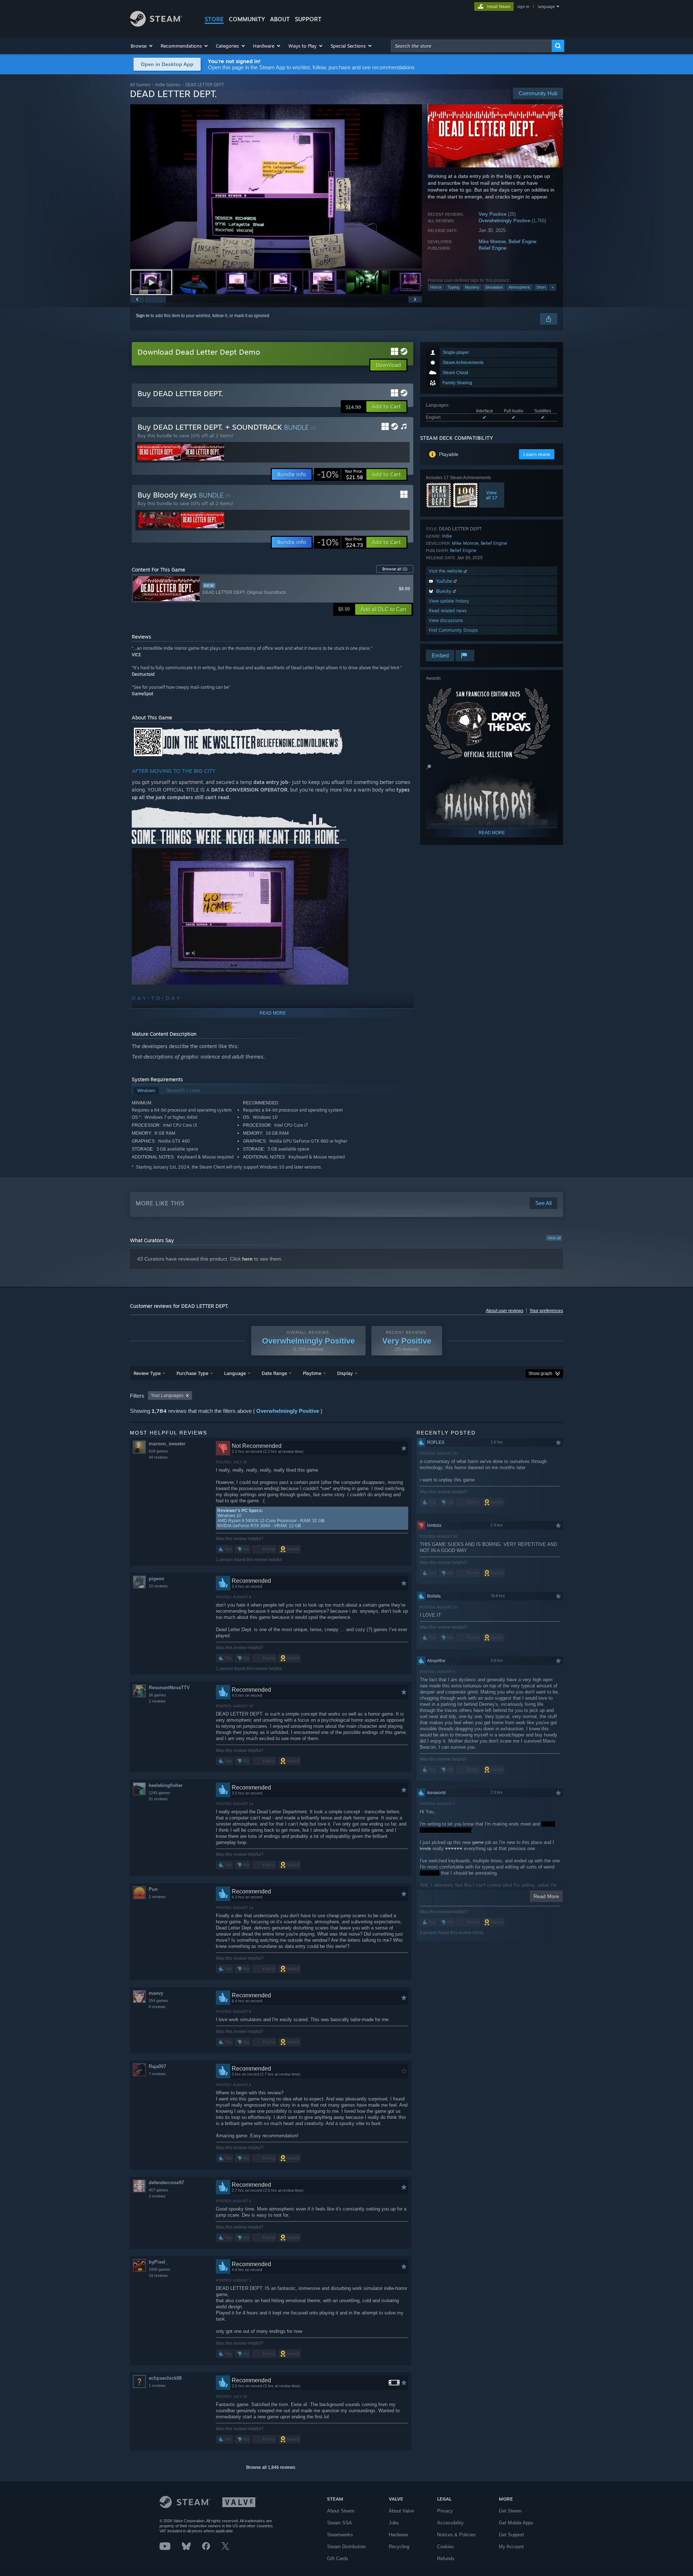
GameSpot (142, 694)
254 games (158, 2001)
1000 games (160, 2269)
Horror (436, 287)
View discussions (446, 620)
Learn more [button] (537, 454)
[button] (142, 46)
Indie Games (168, 85)
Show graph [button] (540, 1374)
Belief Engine (522, 242)
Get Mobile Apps (516, 2523)
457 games (158, 2190)
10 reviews (158, 1586)
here (247, 1259)
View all (554, 1238)
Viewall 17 (492, 495)
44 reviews (158, 1457)
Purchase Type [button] (192, 1373)
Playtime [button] (312, 1373)
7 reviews (157, 2074)
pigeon (156, 1579)
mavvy (156, 1993)
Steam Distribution (346, 2547)
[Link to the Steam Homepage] (156, 25)
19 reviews (158, 2275)
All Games (140, 85)
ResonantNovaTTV (169, 1688)
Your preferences (546, 1311)
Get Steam (510, 2511)
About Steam (341, 2511)
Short (541, 287)
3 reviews (157, 2196)
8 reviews (157, 2007)
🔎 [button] (429, 767)
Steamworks (340, 2535)
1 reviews (157, 1701)
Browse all (395, 569)
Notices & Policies (456, 2535)
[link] (340, 474)
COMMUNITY (247, 19)
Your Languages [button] (167, 1396)
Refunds (446, 2559)
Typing (453, 287)
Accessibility (450, 2523)
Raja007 (157, 2066)
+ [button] (553, 287)
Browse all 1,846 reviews (271, 2467)
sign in (523, 6)
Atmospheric (520, 287)
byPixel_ (158, 2262)
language (546, 6)
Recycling (399, 2547)
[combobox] (471, 46)
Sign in (143, 316)
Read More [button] (546, 1896)
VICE (136, 655)
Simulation (494, 287)
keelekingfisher (166, 1785)
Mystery (472, 287)
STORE (214, 19)
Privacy (445, 2511)
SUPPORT (308, 19)
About (280, 19)
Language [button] (235, 1373)
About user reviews (505, 1311)
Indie (447, 536)
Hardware (398, 2535)
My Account (511, 2547)
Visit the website (446, 571)
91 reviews (158, 1799)
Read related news (448, 611)
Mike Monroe (492, 242)
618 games (158, 1451)
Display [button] (345, 1373)
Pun (153, 1889)
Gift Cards (338, 2559)
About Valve (401, 2511)
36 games (157, 1695)
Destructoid (143, 674)
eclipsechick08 (165, 2378)
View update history (449, 601)
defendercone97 (166, 2183)
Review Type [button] (147, 1373)
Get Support (511, 2535)
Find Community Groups (453, 630)
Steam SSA (339, 2523)
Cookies (446, 2547)
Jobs (394, 2523)
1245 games (160, 1793)
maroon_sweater (167, 1444)
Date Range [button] (274, 1373)
